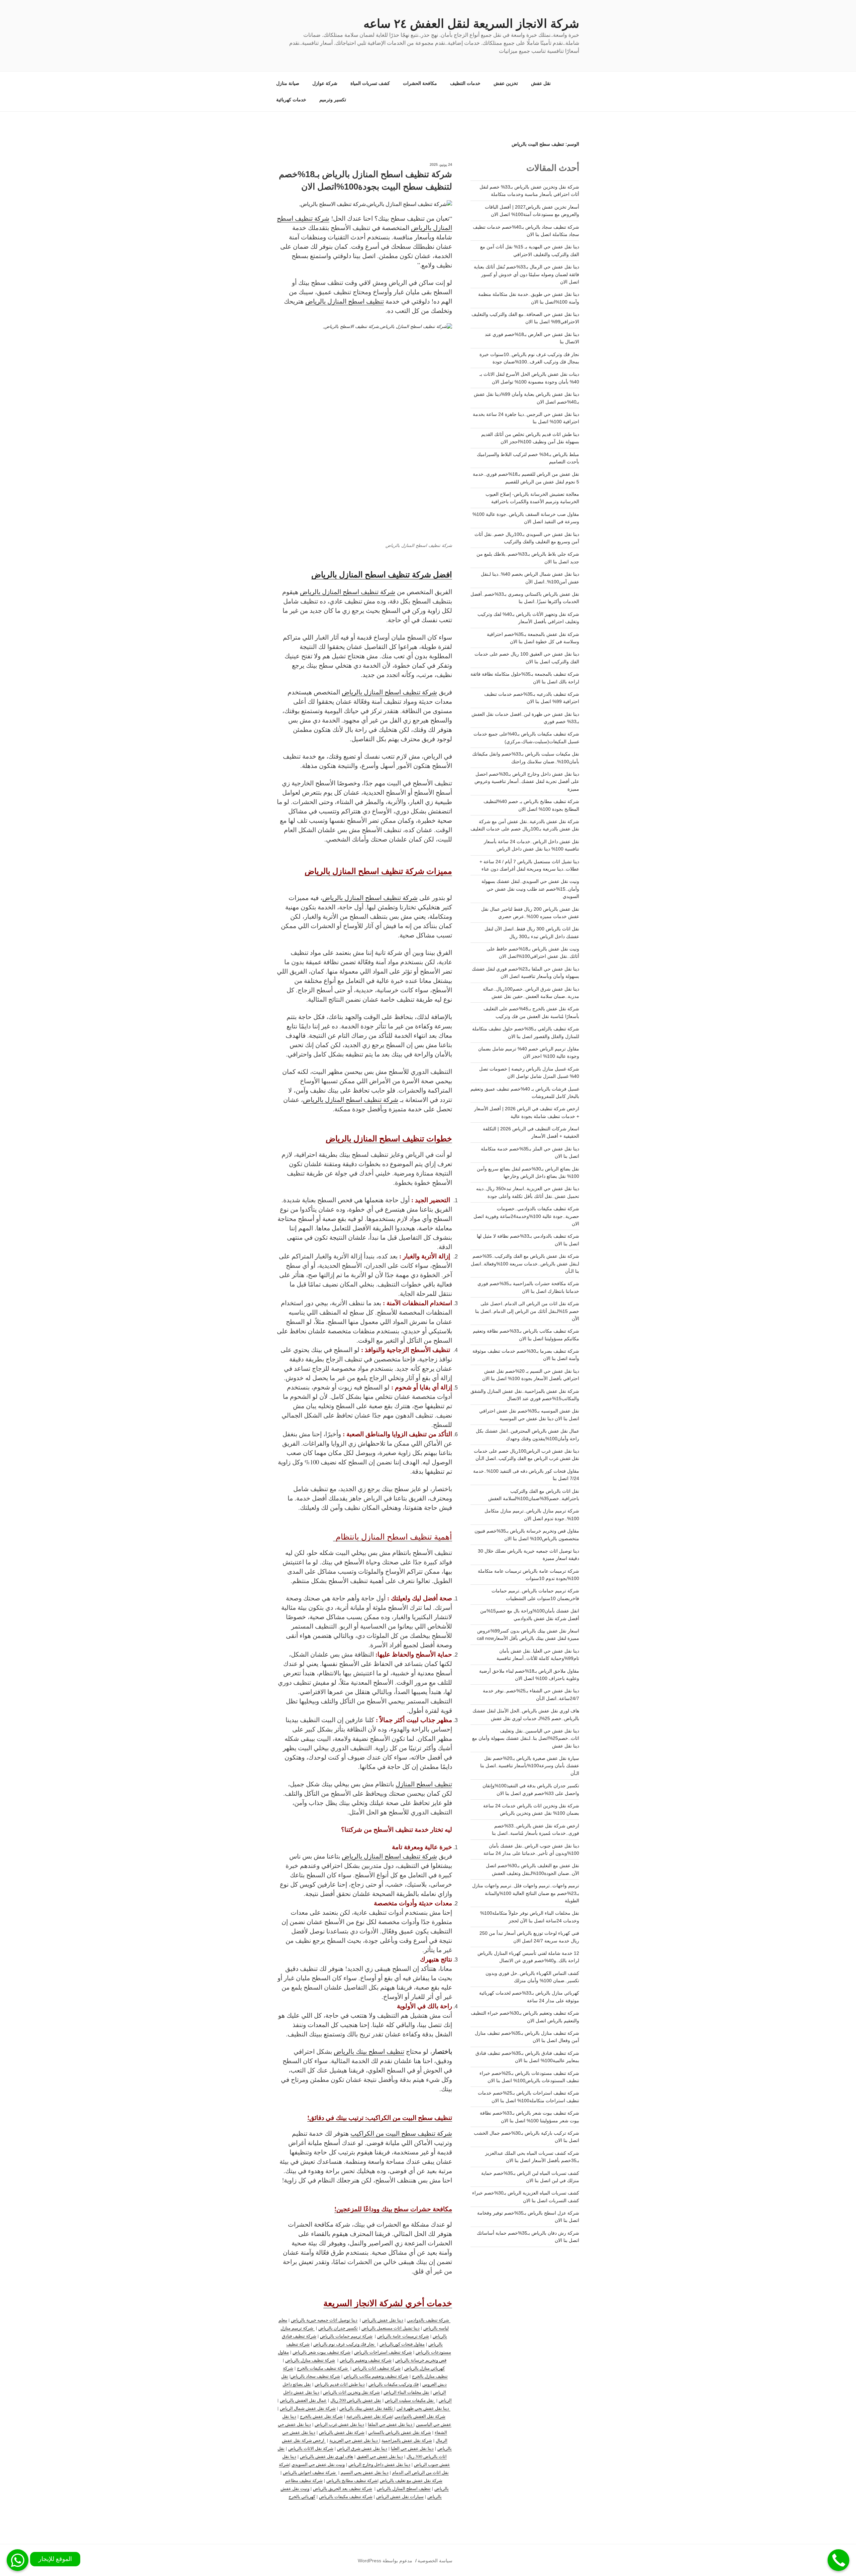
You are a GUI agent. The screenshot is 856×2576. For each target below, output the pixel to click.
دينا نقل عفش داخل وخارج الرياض (379, 2464)
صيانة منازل (288, 83)
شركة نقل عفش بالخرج (321, 2416)
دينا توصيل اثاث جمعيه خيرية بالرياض (324, 2320)
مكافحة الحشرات (420, 83)
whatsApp (18, 2560)
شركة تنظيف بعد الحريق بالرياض (343, 2488)
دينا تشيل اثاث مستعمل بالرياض (391, 2328)
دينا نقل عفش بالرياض (383, 2320)
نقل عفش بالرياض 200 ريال (356, 2400)
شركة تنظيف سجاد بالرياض (315, 2376)
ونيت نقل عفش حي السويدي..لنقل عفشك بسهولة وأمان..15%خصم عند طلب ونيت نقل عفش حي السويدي (530, 889)
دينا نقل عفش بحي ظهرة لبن (423, 2408)
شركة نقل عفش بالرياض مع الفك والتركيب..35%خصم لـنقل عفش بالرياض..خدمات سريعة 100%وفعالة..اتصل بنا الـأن (525, 1264)
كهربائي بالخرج (302, 2496)
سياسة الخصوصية (435, 2561)
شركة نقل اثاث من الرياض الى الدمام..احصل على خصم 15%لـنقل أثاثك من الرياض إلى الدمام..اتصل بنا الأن (527, 1311)
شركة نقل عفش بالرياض (342, 2432)
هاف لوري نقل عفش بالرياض (327, 2456)
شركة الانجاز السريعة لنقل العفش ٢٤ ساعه (471, 24)
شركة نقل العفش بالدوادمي (420, 2416)
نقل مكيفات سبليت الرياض (410, 2400)
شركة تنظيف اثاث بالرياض (377, 2368)
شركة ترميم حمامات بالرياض (346, 2336)
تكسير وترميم (333, 100)
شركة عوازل (325, 83)
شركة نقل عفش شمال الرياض (308, 2408)
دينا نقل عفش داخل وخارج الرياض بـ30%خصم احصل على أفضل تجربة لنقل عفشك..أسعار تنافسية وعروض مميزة (527, 781)
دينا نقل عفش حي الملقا (391, 2424)
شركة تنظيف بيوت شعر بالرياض (322, 2352)
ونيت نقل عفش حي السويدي (318, 2464)
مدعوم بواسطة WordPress (385, 2561)
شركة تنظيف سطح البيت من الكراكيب (401, 2133)
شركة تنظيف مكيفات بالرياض (346, 2496)
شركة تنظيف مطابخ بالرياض (352, 2480)
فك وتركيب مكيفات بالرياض (394, 2384)
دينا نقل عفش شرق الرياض (362, 2448)
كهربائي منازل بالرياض (424, 2368)
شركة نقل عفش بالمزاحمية (407, 2440)
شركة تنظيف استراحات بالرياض (383, 2352)
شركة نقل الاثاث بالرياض (311, 2448)
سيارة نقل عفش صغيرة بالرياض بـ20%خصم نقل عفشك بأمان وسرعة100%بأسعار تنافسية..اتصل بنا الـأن (530, 1766)
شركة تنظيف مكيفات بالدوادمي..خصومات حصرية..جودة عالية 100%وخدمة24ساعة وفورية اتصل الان (526, 1216)
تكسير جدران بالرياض (338, 2328)
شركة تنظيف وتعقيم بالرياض (366, 2360)
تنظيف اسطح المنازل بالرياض (345, 301)
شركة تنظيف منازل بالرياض (310, 2360)
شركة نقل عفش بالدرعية (369, 2416)
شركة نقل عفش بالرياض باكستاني (400, 2432)
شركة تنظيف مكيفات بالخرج (323, 2368)
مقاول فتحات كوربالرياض (402, 2344)
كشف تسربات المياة (370, 83)
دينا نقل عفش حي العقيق (380, 2456)
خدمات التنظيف (465, 83)
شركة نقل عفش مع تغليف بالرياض (411, 2480)
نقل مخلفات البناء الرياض (406, 2392)
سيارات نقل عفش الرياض (400, 2496)
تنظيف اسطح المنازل (424, 1784)
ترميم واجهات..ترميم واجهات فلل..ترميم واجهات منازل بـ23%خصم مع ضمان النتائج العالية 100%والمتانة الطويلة (526, 1893)
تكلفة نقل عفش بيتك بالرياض (367, 2408)
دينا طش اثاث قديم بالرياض (340, 2384)
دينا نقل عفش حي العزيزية (354, 2440)
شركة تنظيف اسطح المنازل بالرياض (348, 592)
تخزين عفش (506, 83)
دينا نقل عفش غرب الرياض (339, 2424)
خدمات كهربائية (291, 100)
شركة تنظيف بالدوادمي (429, 2320)
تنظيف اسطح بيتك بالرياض (369, 2051)
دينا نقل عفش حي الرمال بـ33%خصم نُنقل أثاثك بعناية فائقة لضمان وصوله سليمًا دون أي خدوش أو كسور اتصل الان (526, 274)
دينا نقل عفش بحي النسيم (365, 2472)
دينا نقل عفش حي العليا (412, 2448)
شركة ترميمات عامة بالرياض (403, 2336)
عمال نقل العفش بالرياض (303, 2400)
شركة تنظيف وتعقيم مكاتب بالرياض (376, 2376)
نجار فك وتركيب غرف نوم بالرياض (345, 2344)
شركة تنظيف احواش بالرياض (310, 2472)
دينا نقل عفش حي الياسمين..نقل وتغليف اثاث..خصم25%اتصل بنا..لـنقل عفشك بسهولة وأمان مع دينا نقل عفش (526, 1738)
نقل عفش (541, 83)
